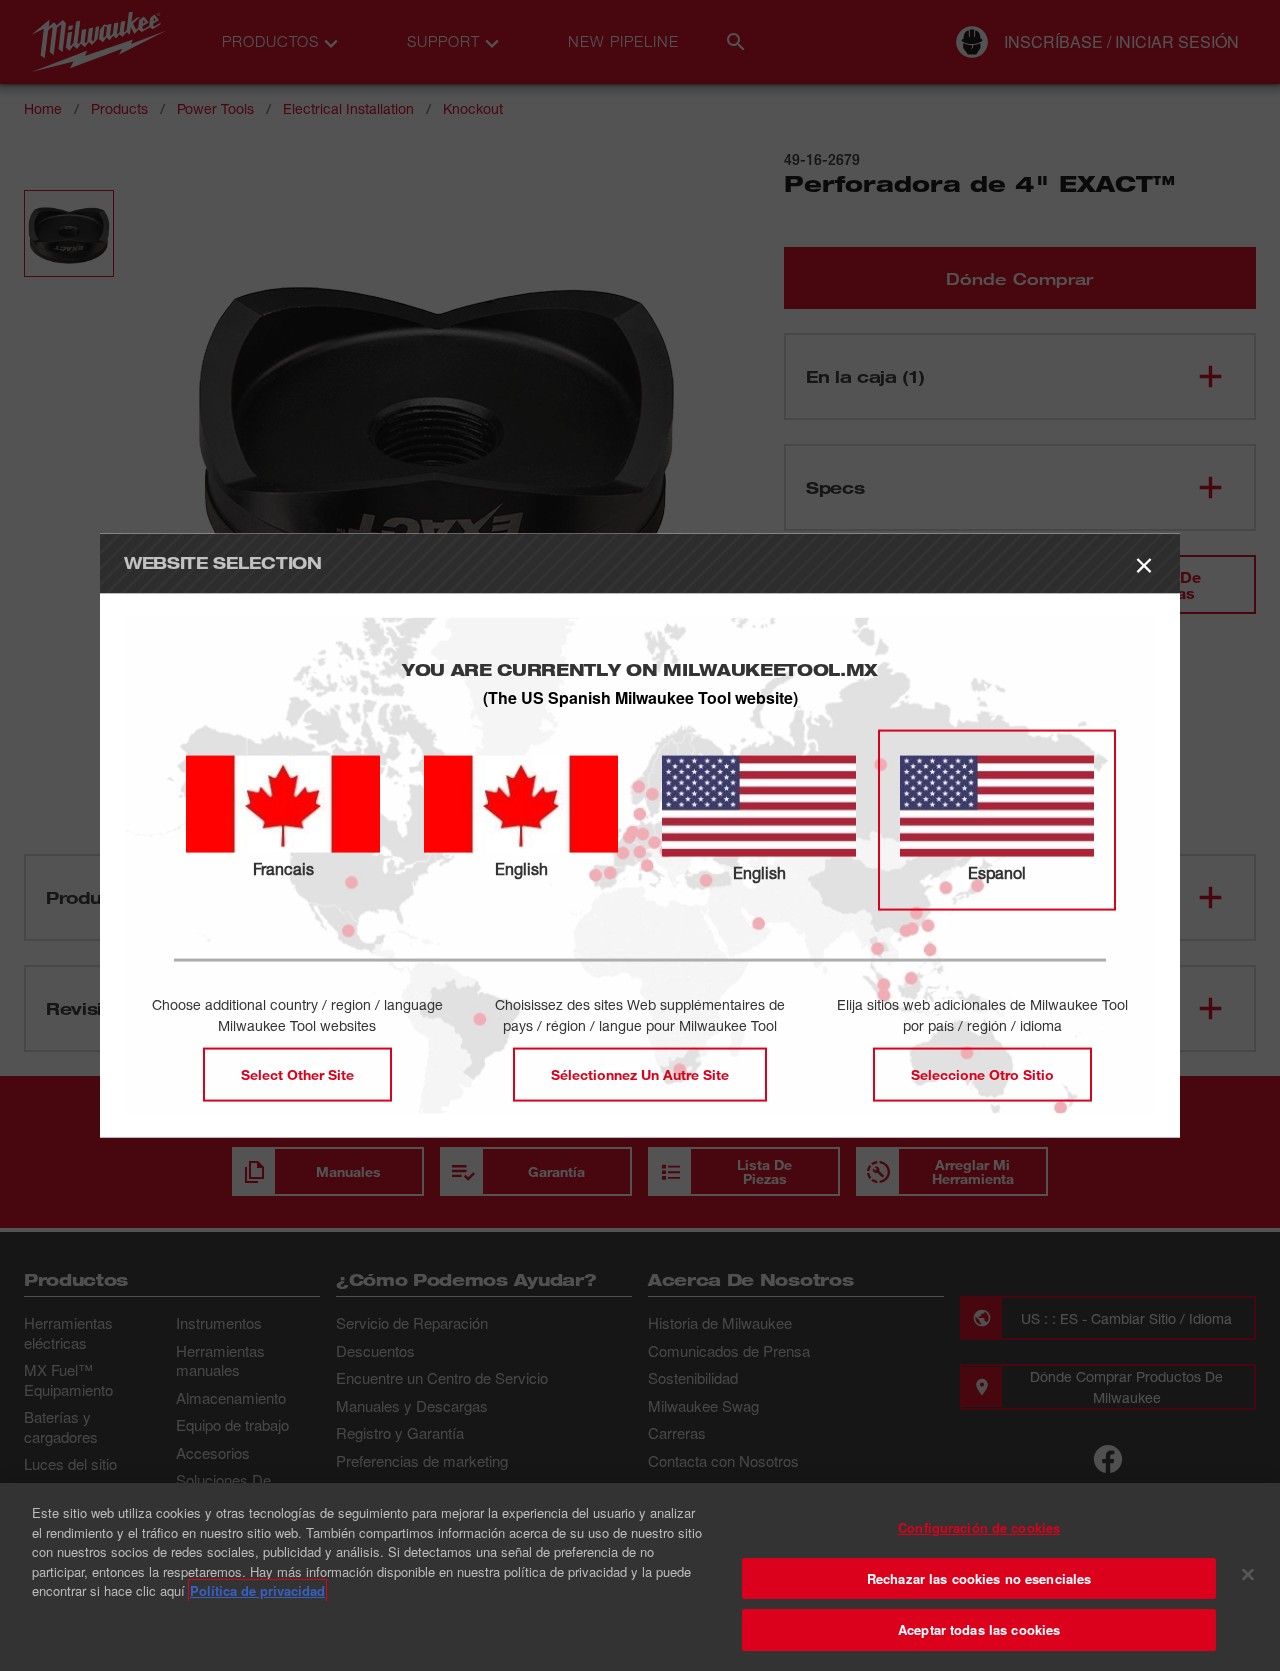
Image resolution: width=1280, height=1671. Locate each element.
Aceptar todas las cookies (979, 1629)
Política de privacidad (257, 1590)
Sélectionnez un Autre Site (640, 1074)
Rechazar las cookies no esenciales (979, 1578)
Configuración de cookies (979, 1527)
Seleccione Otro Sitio (982, 1074)
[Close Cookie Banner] (1248, 1575)
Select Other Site (297, 1074)
